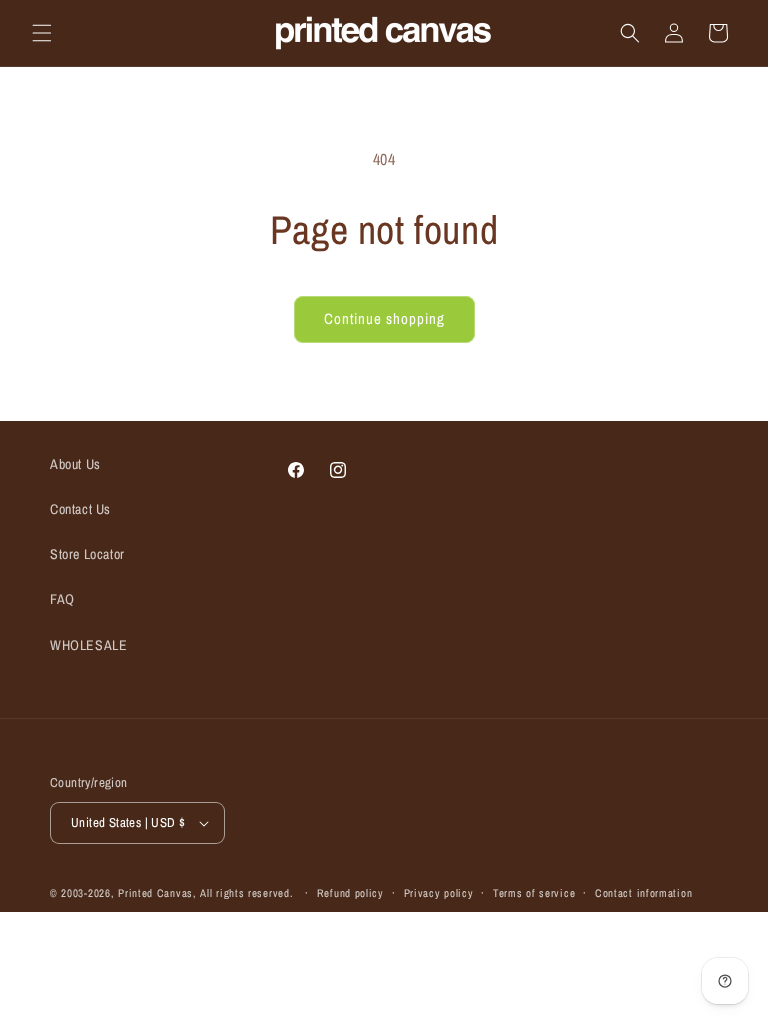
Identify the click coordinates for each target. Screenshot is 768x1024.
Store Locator (87, 554)
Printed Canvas (155, 893)
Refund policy (350, 893)
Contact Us (80, 509)
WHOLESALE (88, 645)
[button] (42, 33)
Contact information (643, 893)
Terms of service (534, 893)
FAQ (62, 599)
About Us (75, 464)
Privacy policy (439, 893)
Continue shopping (384, 318)
